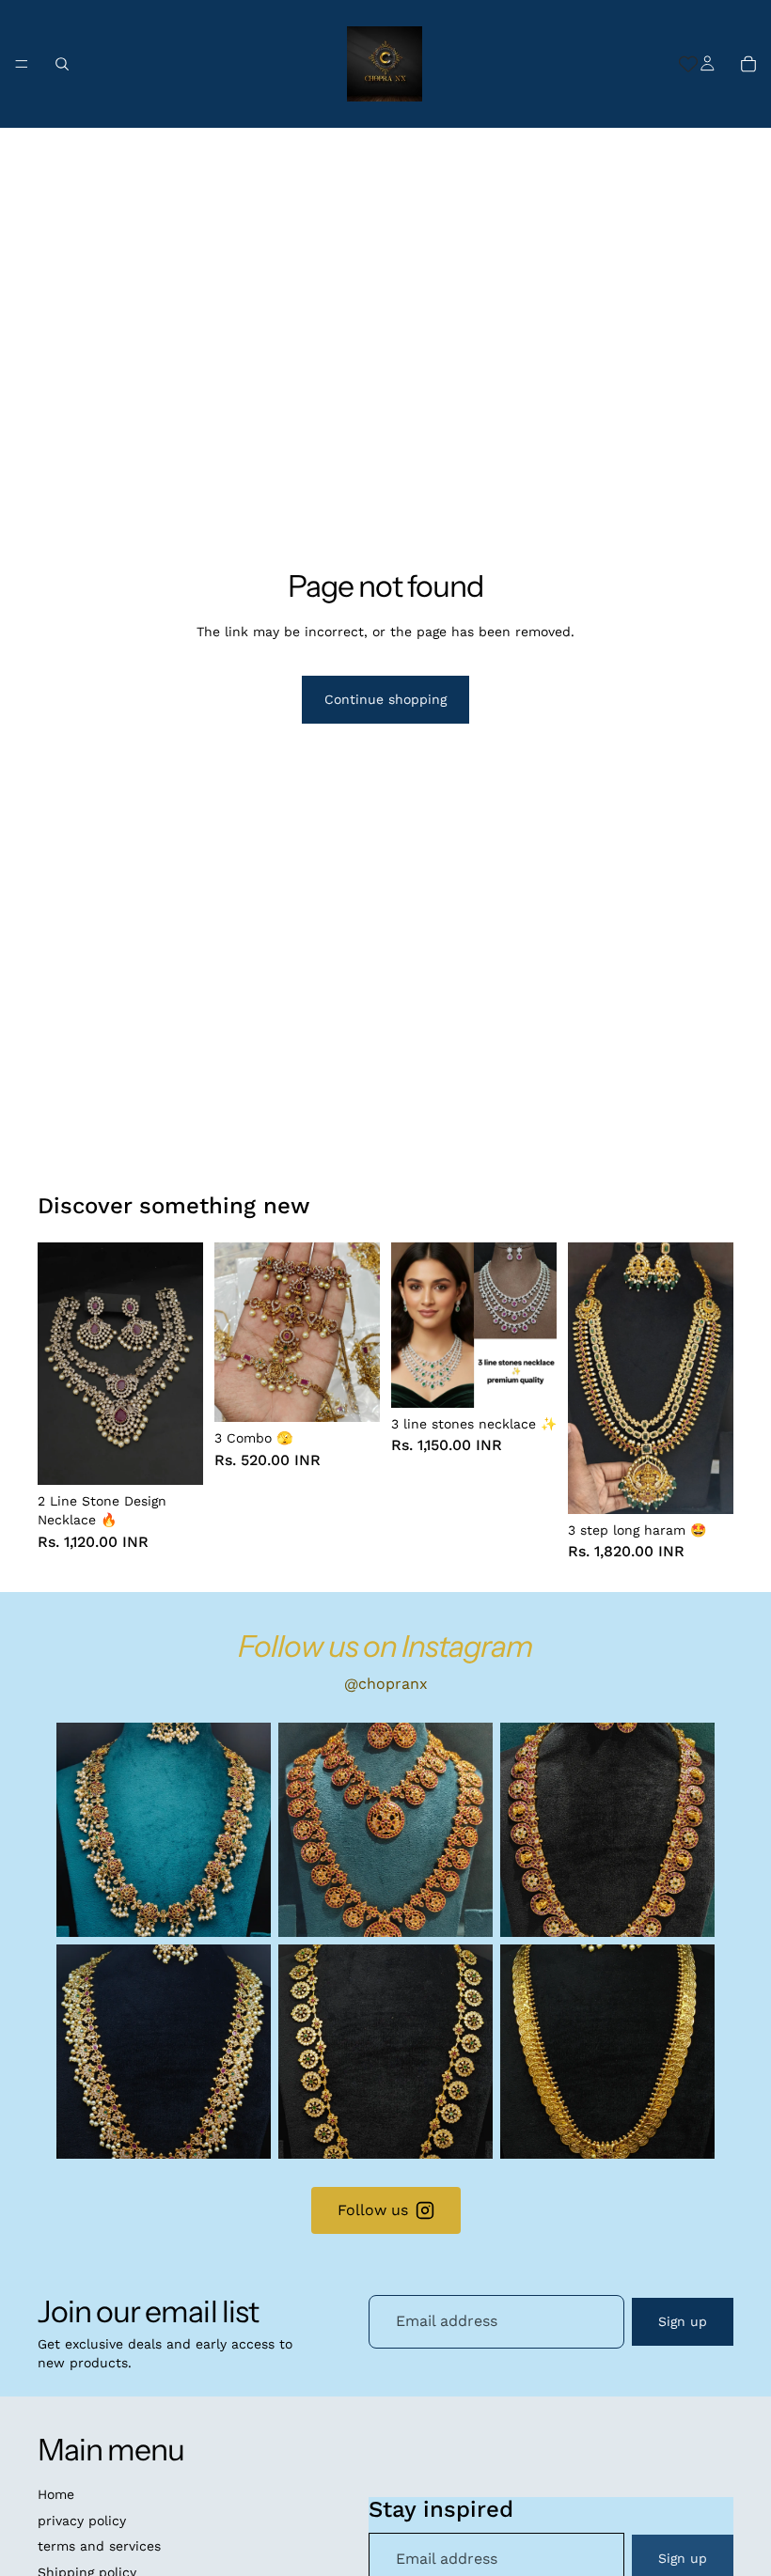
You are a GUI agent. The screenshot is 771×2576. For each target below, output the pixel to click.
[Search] (62, 64)
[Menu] (22, 64)
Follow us (373, 2210)
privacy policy (82, 2521)
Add (367, 1392)
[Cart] (748, 64)
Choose (190, 1456)
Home (56, 2494)
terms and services (99, 2546)
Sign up (683, 2321)
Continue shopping (385, 699)
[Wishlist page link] (688, 64)
